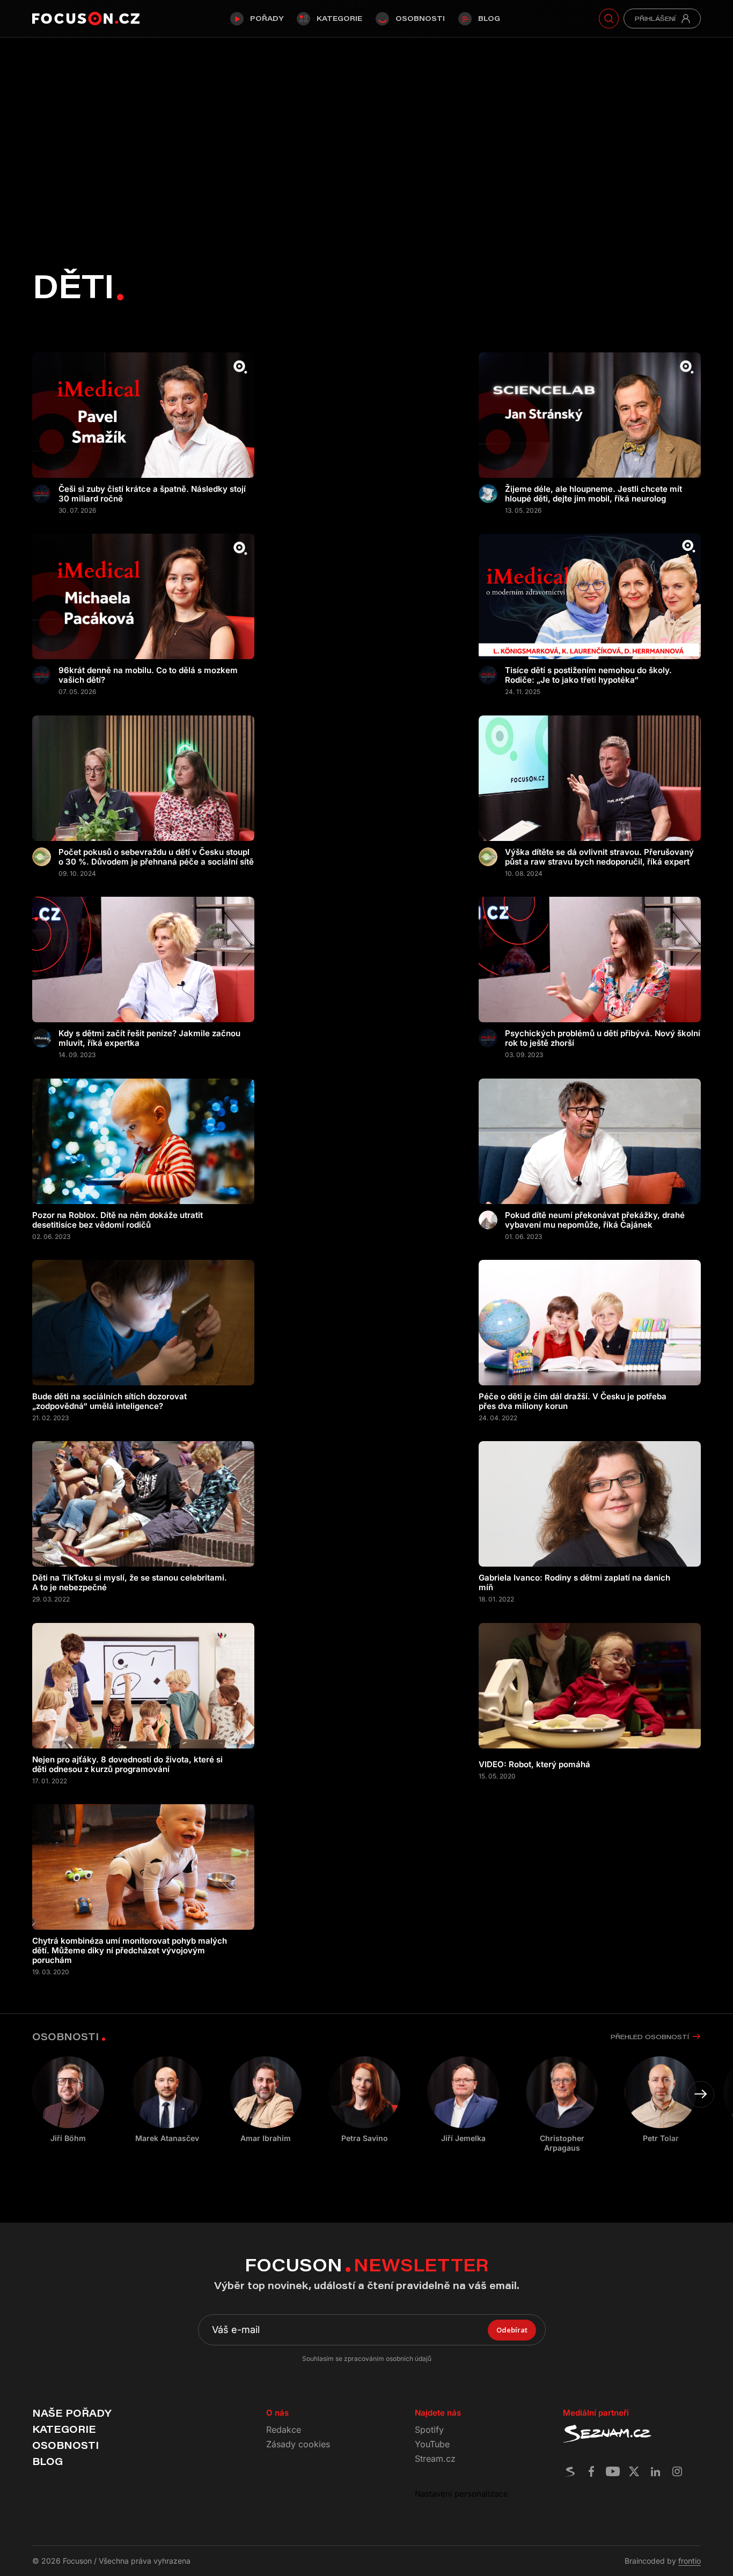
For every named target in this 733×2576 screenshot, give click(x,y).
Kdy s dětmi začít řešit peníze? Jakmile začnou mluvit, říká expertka (149, 1038)
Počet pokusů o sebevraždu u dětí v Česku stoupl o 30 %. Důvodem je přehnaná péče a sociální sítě (156, 857)
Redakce (284, 2430)
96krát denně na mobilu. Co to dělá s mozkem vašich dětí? (148, 675)
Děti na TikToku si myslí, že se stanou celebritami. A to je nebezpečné (130, 1583)
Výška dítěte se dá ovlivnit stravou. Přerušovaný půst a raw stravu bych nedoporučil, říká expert (599, 857)
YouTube (432, 2444)
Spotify (429, 2430)
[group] (167, 2100)
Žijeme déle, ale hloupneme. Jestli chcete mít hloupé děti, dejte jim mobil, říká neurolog (593, 494)
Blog (489, 18)
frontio (690, 2561)
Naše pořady (72, 2413)
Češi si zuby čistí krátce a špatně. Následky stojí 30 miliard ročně (152, 494)
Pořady (267, 18)
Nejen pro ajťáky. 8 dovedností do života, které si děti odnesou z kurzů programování (127, 1765)
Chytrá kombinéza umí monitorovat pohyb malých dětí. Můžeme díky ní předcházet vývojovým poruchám (130, 1951)
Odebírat (512, 2330)
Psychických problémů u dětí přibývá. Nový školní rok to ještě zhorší (603, 1038)
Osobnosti (420, 18)
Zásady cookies (298, 2444)
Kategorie (339, 18)
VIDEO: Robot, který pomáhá (534, 1765)
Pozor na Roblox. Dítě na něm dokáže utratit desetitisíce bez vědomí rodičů (118, 1220)
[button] (701, 2094)
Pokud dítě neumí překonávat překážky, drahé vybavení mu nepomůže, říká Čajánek (595, 1220)
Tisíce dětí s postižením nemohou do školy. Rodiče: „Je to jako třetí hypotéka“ (588, 675)
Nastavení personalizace (461, 2494)
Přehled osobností (650, 2037)
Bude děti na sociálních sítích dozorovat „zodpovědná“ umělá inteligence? (109, 1401)
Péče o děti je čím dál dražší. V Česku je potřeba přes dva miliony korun (573, 1401)
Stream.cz (435, 2459)
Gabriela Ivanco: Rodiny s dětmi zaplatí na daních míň (574, 1583)
